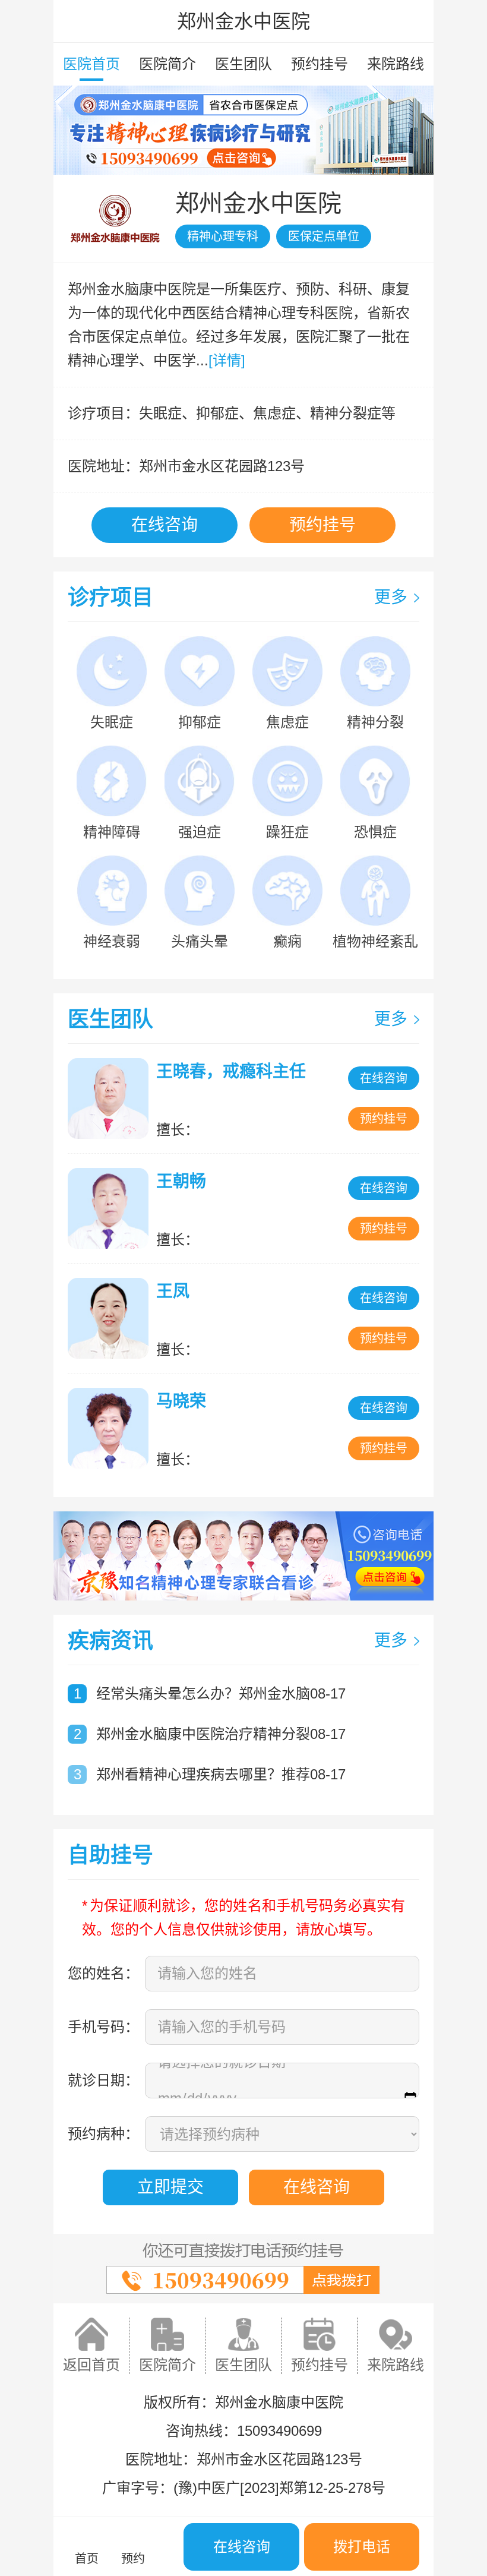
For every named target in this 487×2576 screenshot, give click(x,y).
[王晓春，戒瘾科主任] (111, 1098)
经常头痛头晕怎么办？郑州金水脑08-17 (221, 1693)
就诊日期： (103, 2080)
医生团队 (243, 64)
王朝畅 (181, 1181)
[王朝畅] (111, 1208)
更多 (391, 597)
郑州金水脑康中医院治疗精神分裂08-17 (221, 1734)
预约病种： (103, 2134)
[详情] (227, 360)
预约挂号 (320, 64)
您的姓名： (103, 1973)
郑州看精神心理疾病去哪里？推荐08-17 (221, 1774)
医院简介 (167, 64)
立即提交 (170, 2187)
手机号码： (103, 2027)
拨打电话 (362, 2547)
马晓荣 (181, 1401)
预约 (133, 2559)
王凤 (173, 1291)
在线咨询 (165, 525)
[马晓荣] (111, 1428)
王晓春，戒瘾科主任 (231, 1071)
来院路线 (396, 64)
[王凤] (111, 1318)
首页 (87, 2559)
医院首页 (91, 64)
